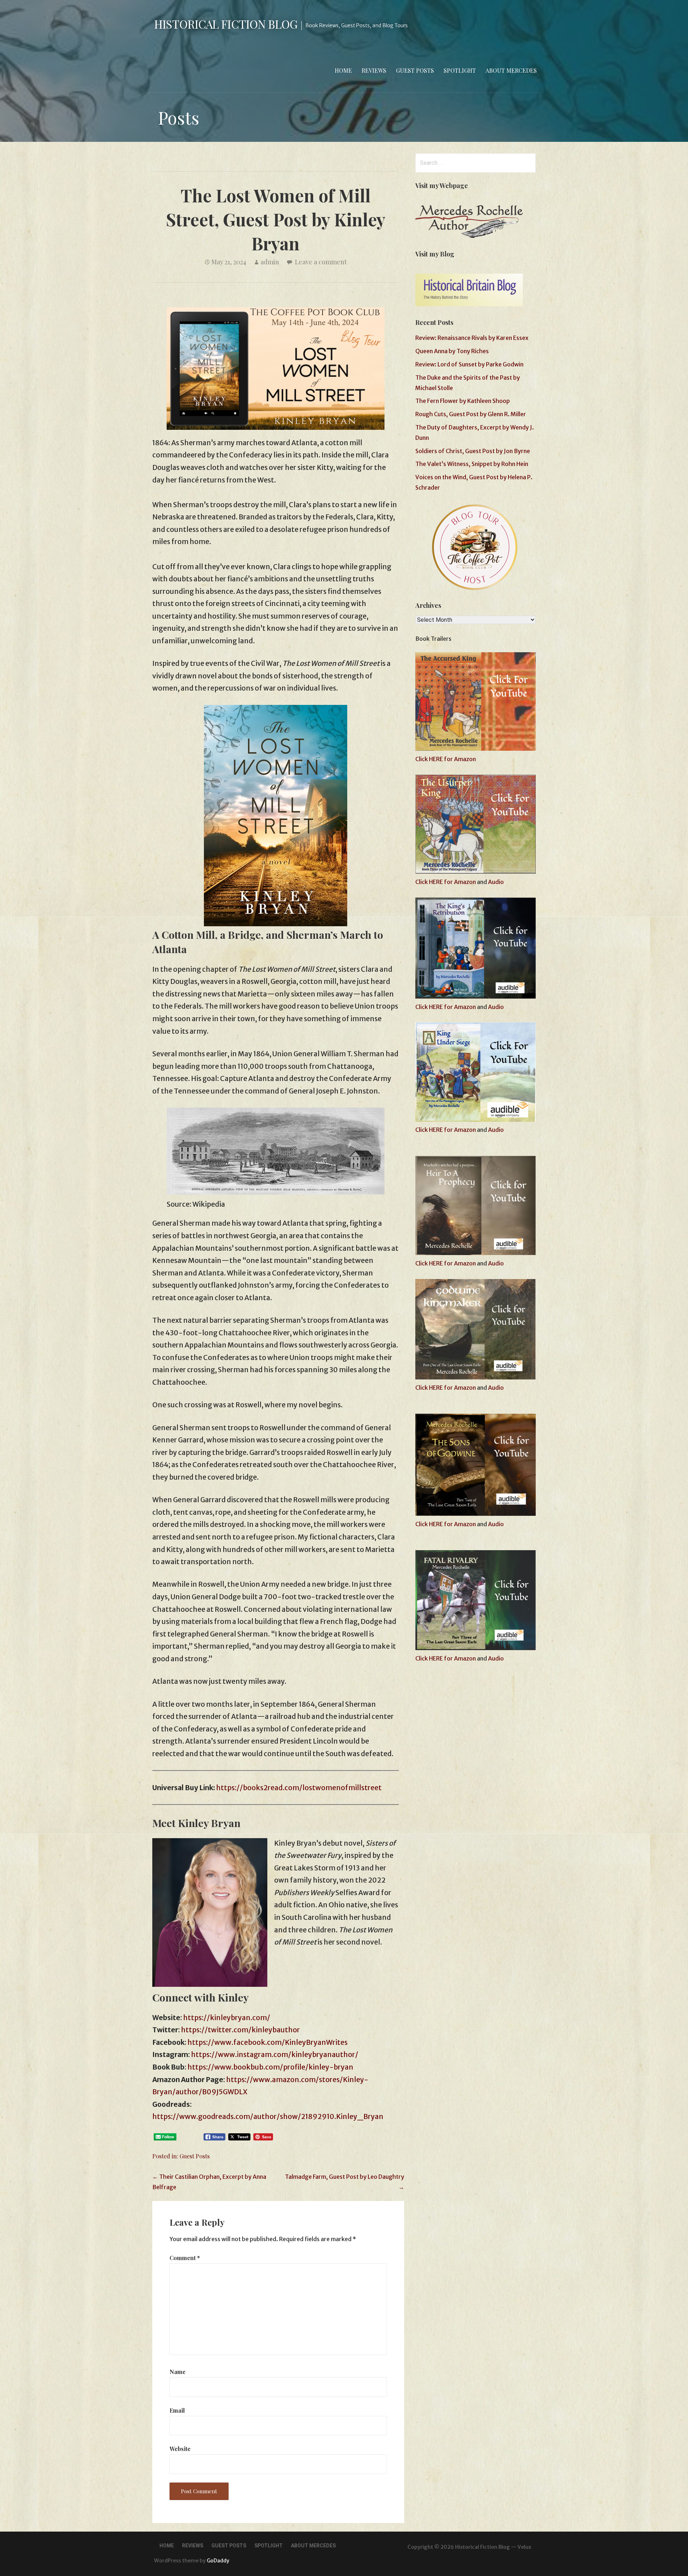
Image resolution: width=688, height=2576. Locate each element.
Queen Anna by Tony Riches (452, 351)
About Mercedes (511, 70)
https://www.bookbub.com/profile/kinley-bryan (270, 2067)
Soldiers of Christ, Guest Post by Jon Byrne (473, 451)
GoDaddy (218, 2561)
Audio (496, 882)
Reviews (374, 70)
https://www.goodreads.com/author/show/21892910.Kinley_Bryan (268, 2116)
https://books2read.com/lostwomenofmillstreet (299, 1788)
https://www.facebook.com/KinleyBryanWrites (267, 2042)
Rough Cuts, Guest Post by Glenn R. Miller (471, 414)
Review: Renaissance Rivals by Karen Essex (472, 338)
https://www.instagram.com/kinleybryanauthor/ (275, 2054)
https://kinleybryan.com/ (227, 2018)
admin (270, 262)
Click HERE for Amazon (446, 759)
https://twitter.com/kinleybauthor (240, 2030)
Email (177, 2410)
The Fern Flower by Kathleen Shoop (463, 401)
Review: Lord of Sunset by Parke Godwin (469, 364)
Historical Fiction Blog (226, 24)
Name (178, 2372)
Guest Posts (415, 70)
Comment (185, 2258)
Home (343, 70)
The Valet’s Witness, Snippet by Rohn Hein (472, 464)
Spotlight (460, 70)
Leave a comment (321, 262)
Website (180, 2449)
